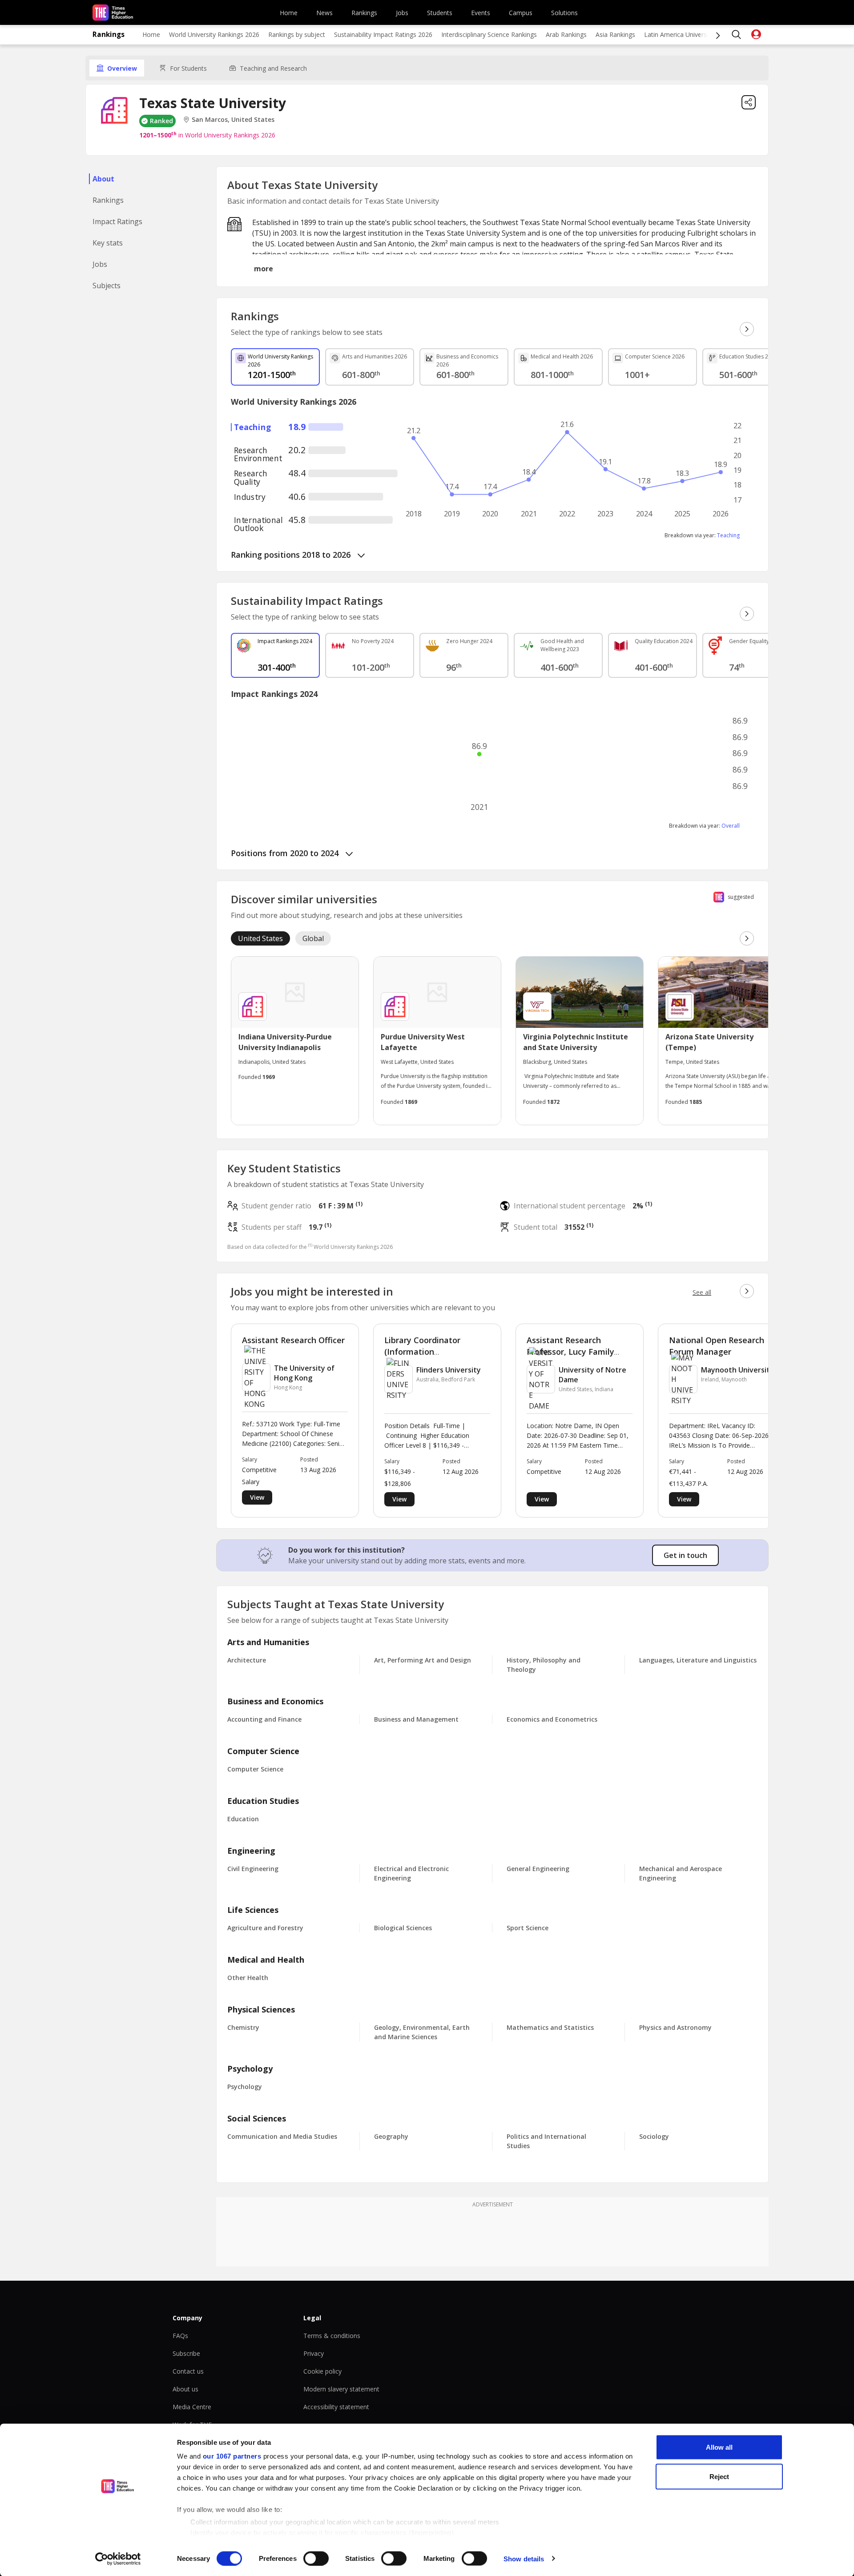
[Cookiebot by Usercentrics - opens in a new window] (118, 2559)
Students (440, 13)
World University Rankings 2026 (214, 34)
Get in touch (685, 1555)
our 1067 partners (232, 2456)
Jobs (402, 13)
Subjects (107, 286)
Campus (521, 13)
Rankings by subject (297, 34)
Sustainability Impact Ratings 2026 (383, 34)
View (257, 1497)
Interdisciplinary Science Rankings (489, 34)
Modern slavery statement (341, 2389)
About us (185, 2389)
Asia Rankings (615, 34)
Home (289, 13)
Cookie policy (322, 2371)
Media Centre (192, 2407)
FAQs (180, 2336)
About (103, 179)
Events (481, 13)
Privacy (314, 2353)
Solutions (564, 13)
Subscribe (186, 2353)
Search (737, 35)
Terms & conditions (332, 2336)
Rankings (364, 13)
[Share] (749, 102)
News (324, 13)
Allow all (719, 2447)
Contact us (188, 2371)
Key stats (108, 243)
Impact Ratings (117, 221)
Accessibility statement (336, 2407)
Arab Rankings (566, 34)
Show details (524, 2558)
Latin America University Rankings (693, 34)
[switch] (316, 2558)
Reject (719, 2476)
